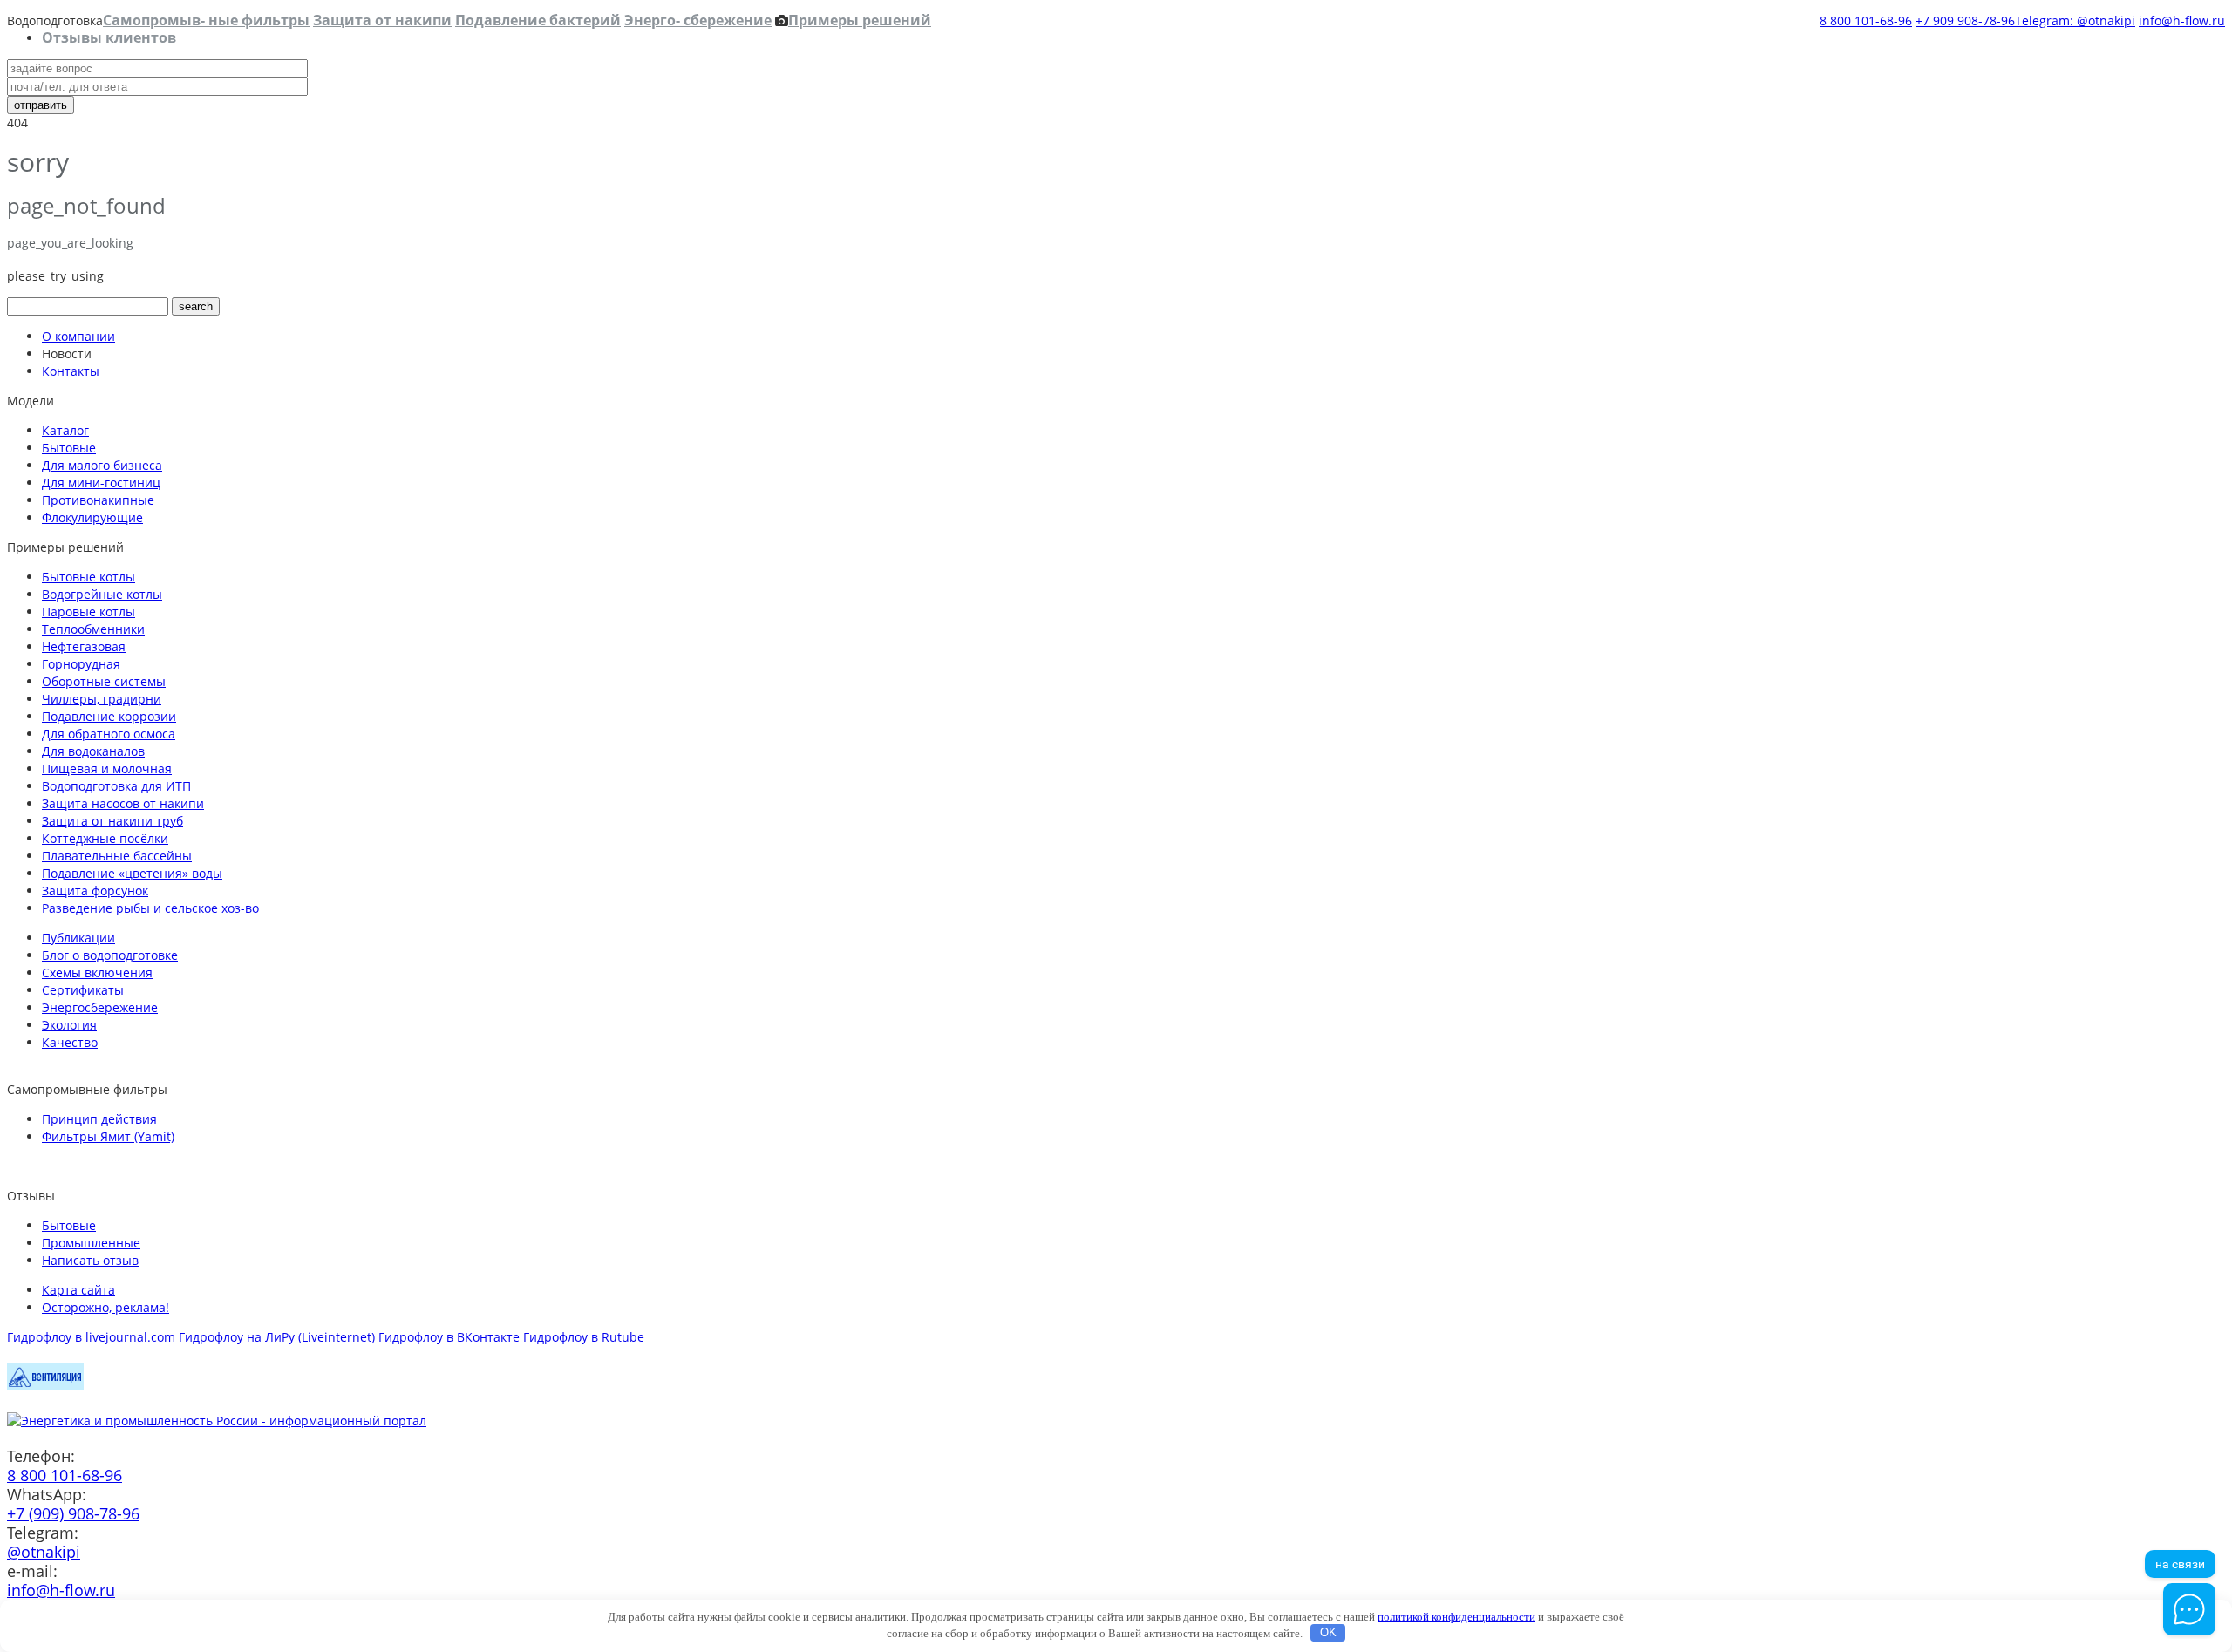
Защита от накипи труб (112, 821)
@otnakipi (44, 1552)
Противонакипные (98, 500)
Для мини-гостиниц (101, 483)
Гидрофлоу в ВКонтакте (449, 1337)
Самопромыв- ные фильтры (206, 20)
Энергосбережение (100, 1007)
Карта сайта (78, 1290)
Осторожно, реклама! (105, 1307)
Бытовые (69, 448)
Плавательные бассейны (117, 856)
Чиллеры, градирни (102, 699)
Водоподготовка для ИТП (116, 786)
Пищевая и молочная (107, 768)
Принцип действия (99, 1119)
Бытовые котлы (88, 577)
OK (1328, 1632)
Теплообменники (93, 629)
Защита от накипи (382, 20)
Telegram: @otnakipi (2075, 20)
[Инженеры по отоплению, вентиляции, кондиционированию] (45, 1386)
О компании (78, 336)
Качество (70, 1042)
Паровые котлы (88, 612)
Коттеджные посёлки (105, 838)
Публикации (78, 938)
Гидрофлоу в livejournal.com (91, 1337)
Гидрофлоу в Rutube (584, 1337)
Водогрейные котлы (102, 594)
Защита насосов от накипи (123, 803)
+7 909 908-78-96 (1965, 20)
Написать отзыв (90, 1260)
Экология (69, 1025)
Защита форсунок (95, 891)
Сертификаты (83, 990)
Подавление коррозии (109, 716)
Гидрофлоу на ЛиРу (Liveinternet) (277, 1337)
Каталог (65, 430)
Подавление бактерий (538, 20)
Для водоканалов (93, 751)
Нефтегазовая (84, 646)
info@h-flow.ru (2182, 20)
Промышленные (91, 1243)
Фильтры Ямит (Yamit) (108, 1136)
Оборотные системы (104, 681)
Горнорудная (81, 664)
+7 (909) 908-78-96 (73, 1513)
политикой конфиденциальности (1456, 1617)
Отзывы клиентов (109, 37)
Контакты (71, 371)
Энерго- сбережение (698, 20)
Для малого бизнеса (102, 465)
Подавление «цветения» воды (132, 873)
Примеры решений (860, 20)
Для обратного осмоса (109, 734)
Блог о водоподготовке (110, 955)
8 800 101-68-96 (1866, 20)
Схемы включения (97, 972)
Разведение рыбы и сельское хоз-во (150, 908)
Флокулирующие (92, 517)
